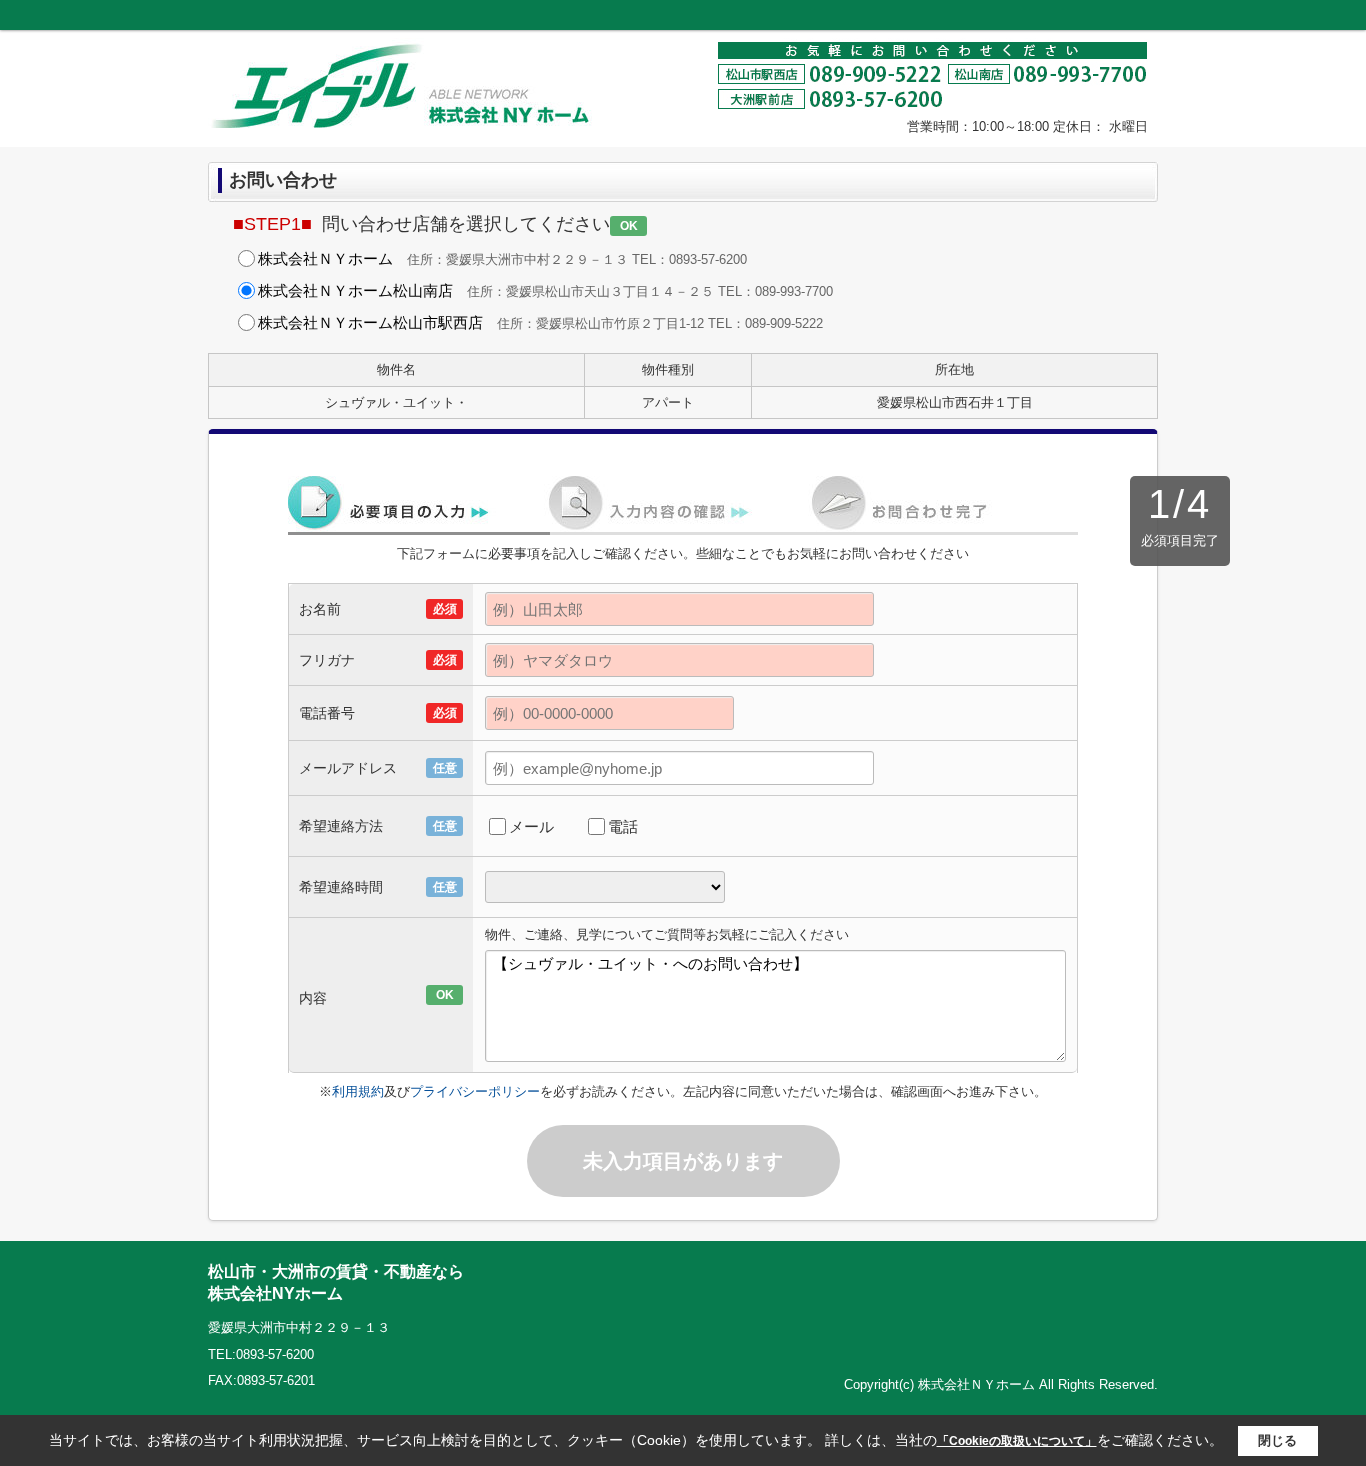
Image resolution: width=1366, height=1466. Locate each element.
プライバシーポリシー (475, 1091)
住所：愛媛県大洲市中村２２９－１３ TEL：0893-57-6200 (502, 258)
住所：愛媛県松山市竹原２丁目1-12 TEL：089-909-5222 (540, 322)
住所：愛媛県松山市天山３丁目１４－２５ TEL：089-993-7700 (545, 290)
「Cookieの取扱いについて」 (1017, 1441)
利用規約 (358, 1091)
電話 (623, 826)
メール (531, 826)
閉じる (1277, 1439)
